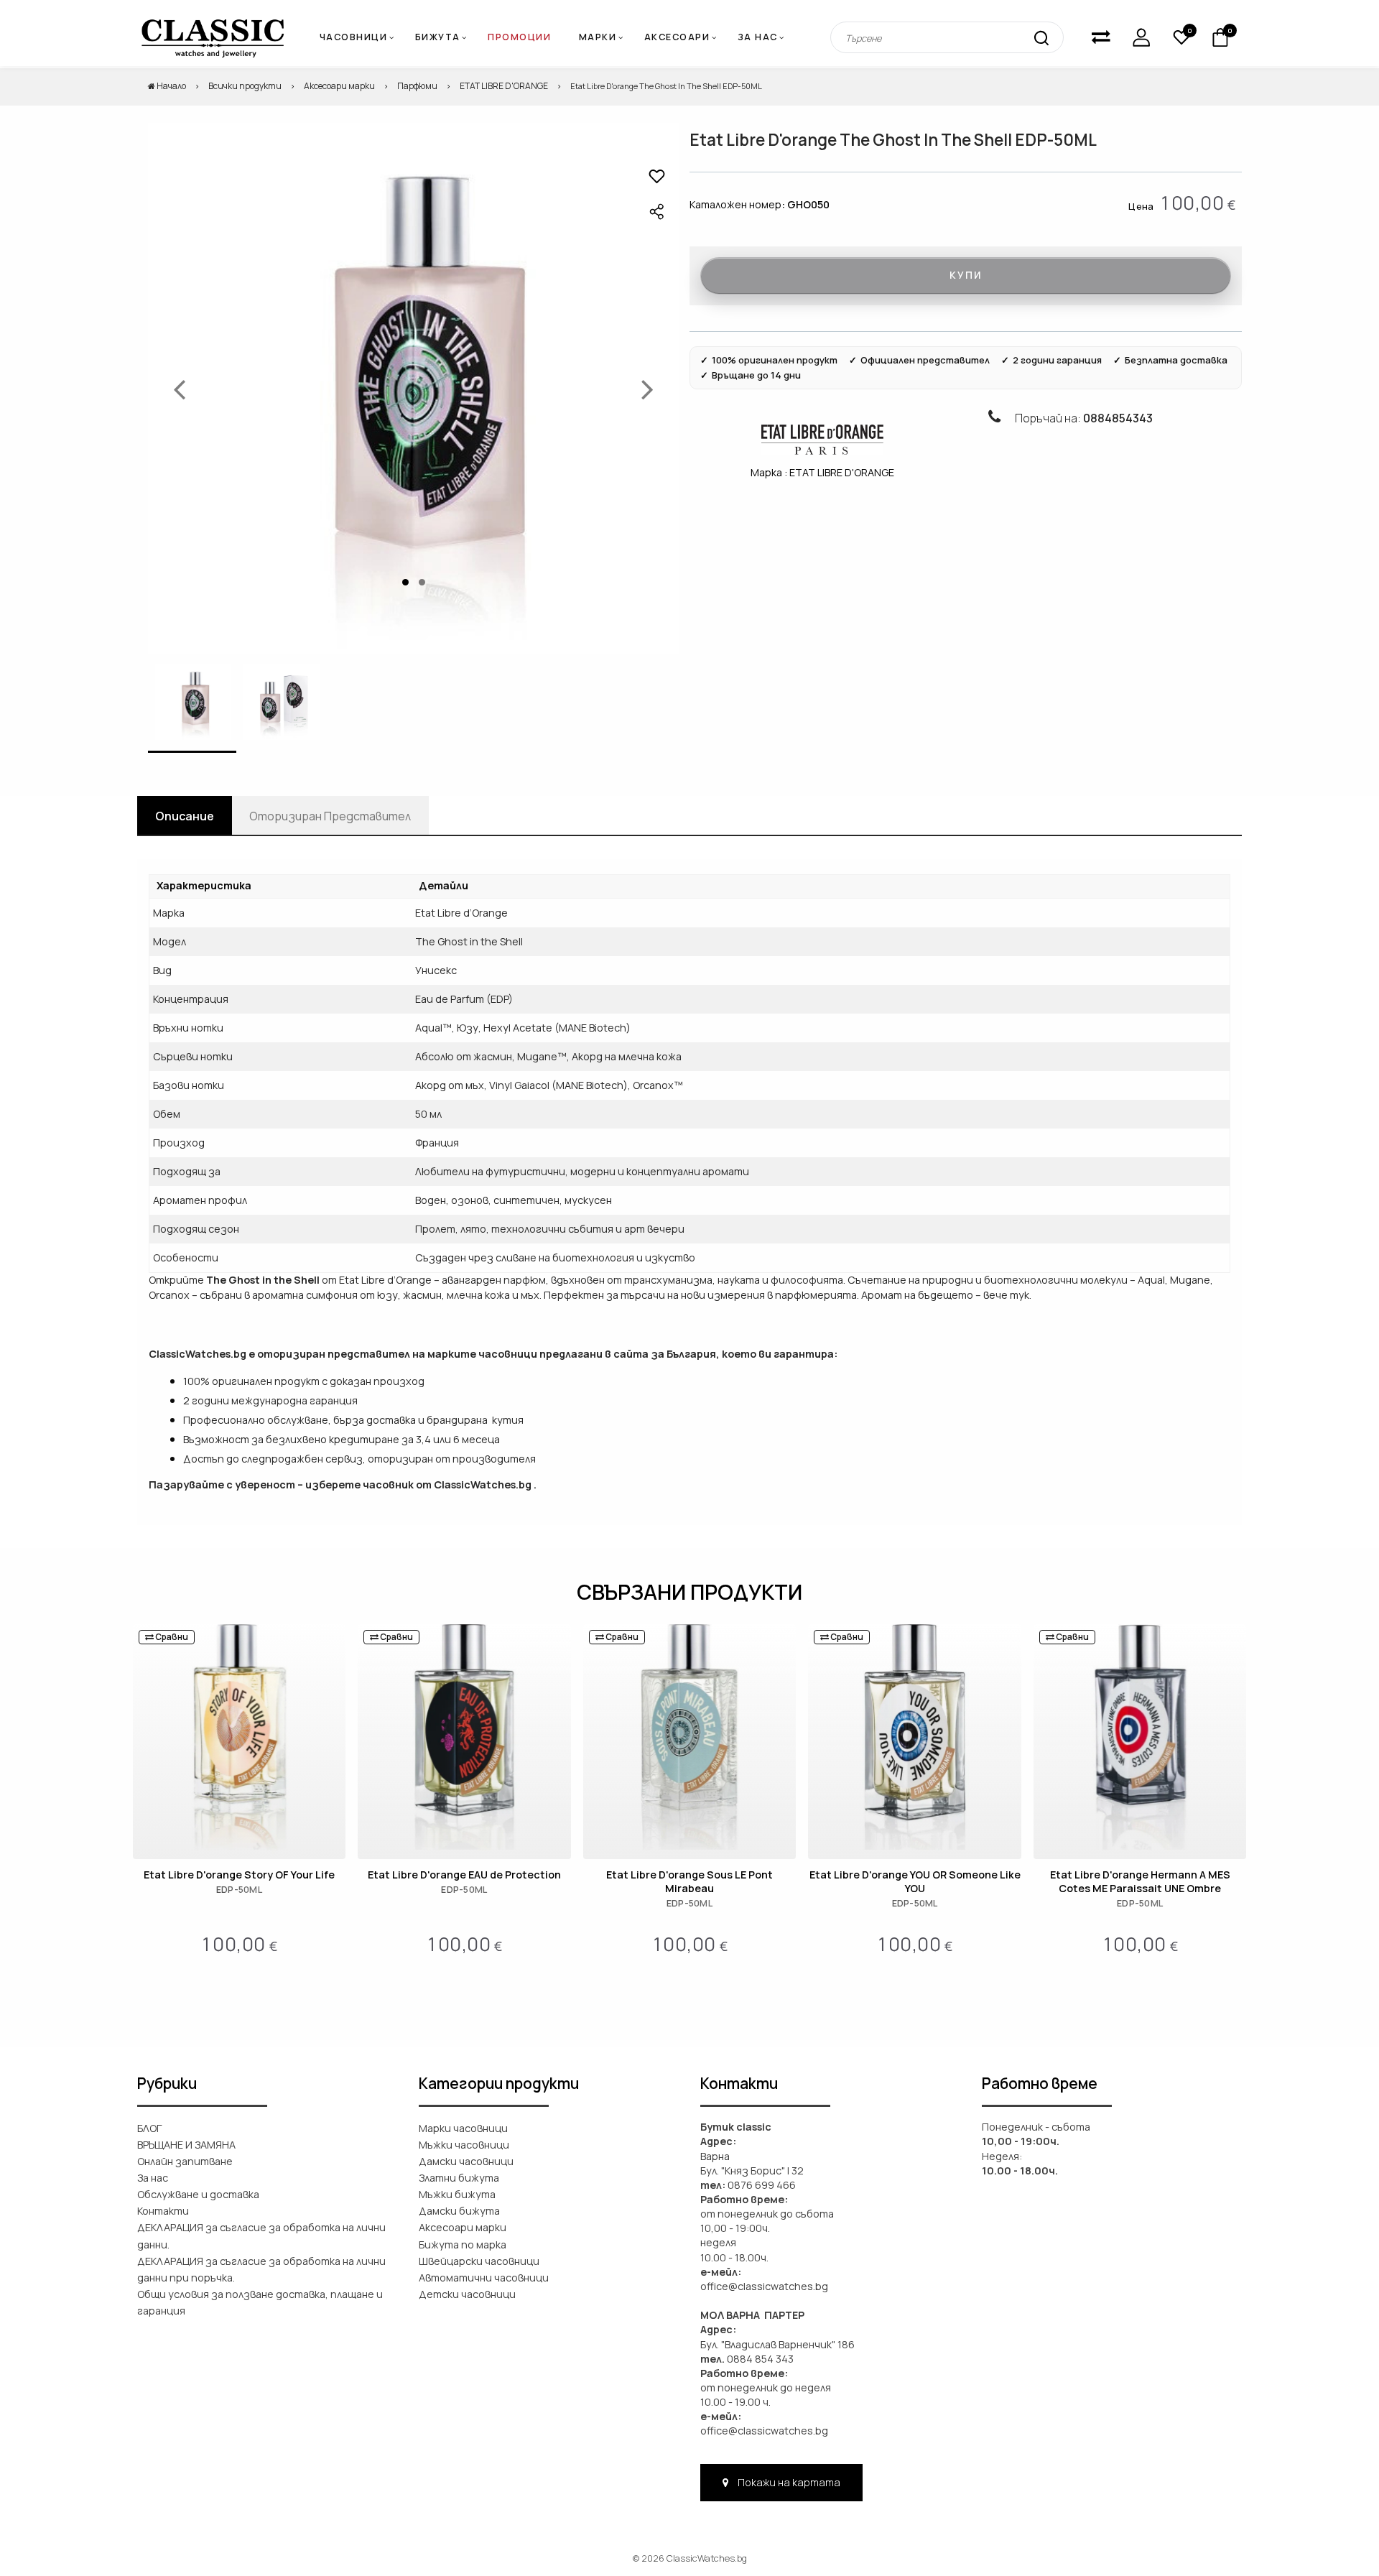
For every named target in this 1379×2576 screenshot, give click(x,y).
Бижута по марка (463, 2244)
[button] (657, 176)
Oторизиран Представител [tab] (330, 816)
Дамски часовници (466, 2161)
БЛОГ (150, 2128)
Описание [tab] (185, 816)
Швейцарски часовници (479, 2261)
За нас (758, 37)
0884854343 (1118, 418)
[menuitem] (603, 38)
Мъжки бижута (457, 2194)
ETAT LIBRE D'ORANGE (504, 86)
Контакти (163, 2211)
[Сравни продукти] (1101, 37)
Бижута (438, 37)
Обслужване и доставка (198, 2194)
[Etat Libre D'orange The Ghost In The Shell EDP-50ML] (413, 388)
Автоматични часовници (484, 2278)
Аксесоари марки (339, 86)
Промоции (519, 37)
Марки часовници (463, 2128)
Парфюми (417, 86)
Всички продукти (245, 86)
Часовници (354, 37)
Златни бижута (459, 2178)
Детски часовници (467, 2294)
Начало (171, 86)
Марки (598, 37)
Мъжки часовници (464, 2145)
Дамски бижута (459, 2211)
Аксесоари (677, 37)
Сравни (171, 1637)
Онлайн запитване (185, 2161)
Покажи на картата (788, 2482)
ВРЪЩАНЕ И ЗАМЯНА (186, 2145)
